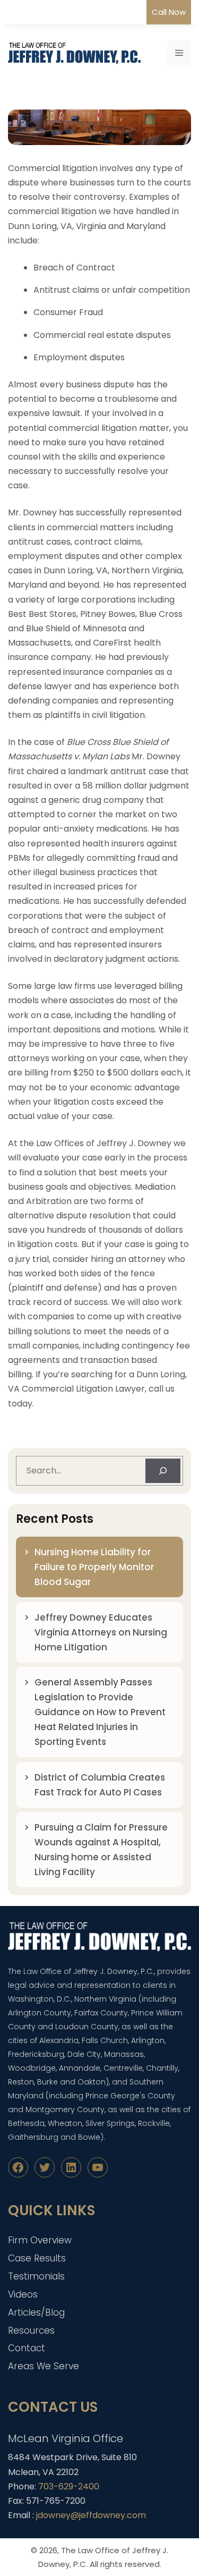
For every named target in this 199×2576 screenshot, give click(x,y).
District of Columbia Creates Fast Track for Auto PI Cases (100, 1785)
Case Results (37, 2258)
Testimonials (36, 2276)
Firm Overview (40, 2240)
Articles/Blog (36, 2312)
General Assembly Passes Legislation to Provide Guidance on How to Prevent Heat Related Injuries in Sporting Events (100, 1712)
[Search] (163, 1471)
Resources (31, 2331)
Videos (23, 2294)
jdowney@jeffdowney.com (91, 2515)
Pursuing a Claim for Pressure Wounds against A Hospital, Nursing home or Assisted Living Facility (101, 1850)
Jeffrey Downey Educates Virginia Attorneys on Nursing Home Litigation (101, 1632)
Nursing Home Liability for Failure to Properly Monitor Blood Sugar (94, 1567)
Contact (27, 2348)
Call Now (169, 12)
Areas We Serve (44, 2366)
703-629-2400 (69, 2486)
